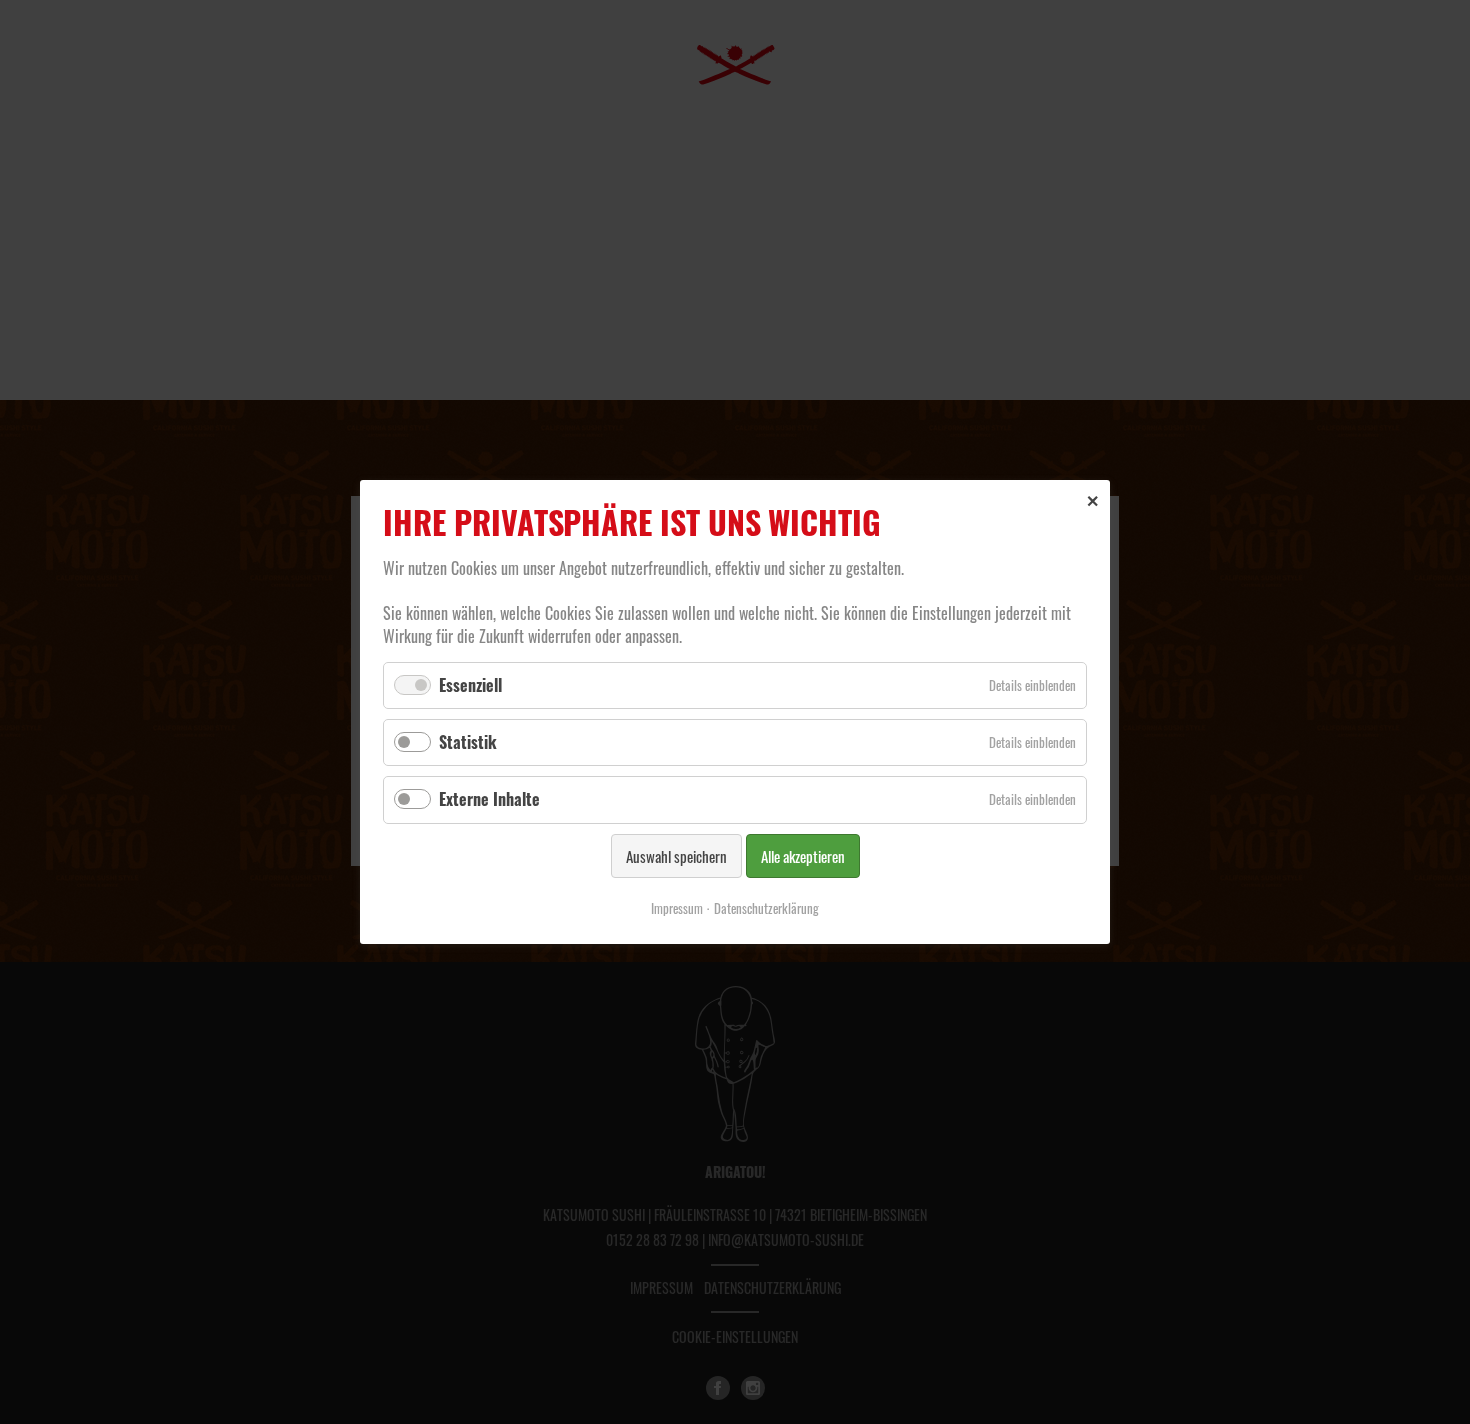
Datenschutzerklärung (766, 908)
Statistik (468, 742)
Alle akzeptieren (803, 856)
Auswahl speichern (676, 856)
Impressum (677, 908)
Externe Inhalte (489, 799)
